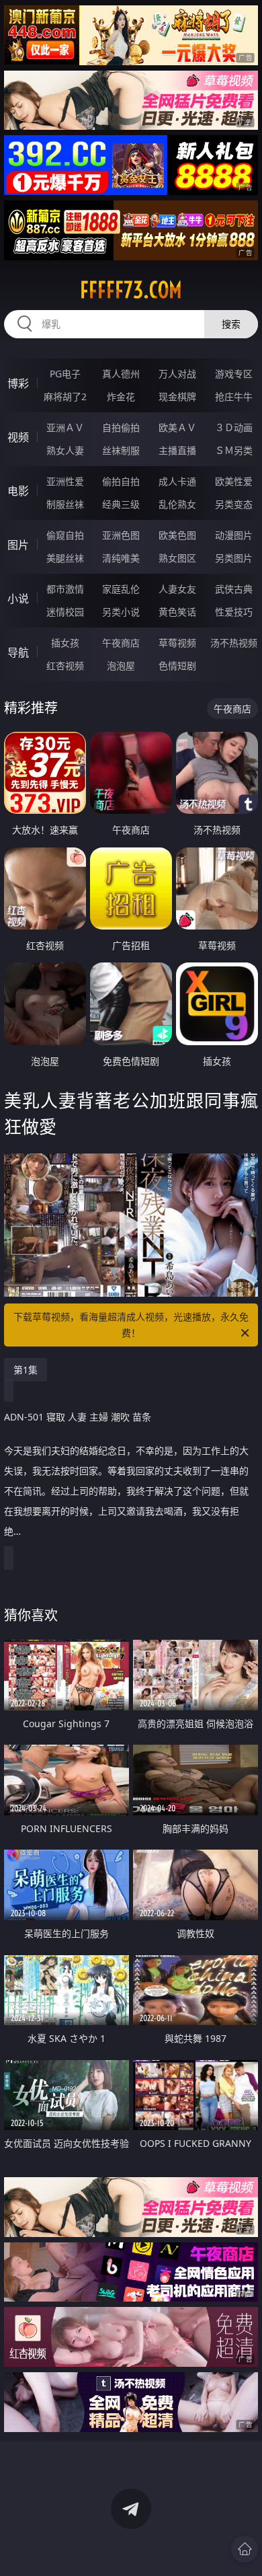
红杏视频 (65, 666)
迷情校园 (65, 612)
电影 (18, 491)
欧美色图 (177, 535)
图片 (18, 545)
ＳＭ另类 (234, 450)
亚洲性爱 (65, 481)
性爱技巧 (234, 612)
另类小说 (121, 612)
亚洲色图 (121, 535)
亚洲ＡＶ (65, 427)
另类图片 (234, 558)
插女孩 (65, 643)
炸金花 (121, 396)
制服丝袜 (65, 504)
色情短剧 (177, 666)
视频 (18, 437)
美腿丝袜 (65, 558)
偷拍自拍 (121, 481)
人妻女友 (177, 589)
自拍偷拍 (121, 427)
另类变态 (234, 504)
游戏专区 (234, 374)
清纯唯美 (121, 558)
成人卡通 (177, 481)
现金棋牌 (177, 396)
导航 (18, 652)
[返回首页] (245, 2549)
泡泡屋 (121, 666)
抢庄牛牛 (234, 396)
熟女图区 (177, 558)
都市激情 (65, 589)
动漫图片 (234, 535)
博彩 (18, 383)
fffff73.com (131, 290)
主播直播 (177, 450)
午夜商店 (121, 643)
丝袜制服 (121, 450)
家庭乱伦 (121, 589)
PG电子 (65, 374)
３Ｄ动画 (234, 427)
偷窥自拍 (65, 535)
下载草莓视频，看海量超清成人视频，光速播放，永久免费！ (131, 1325)
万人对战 (177, 374)
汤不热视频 (234, 643)
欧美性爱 (234, 481)
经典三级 (121, 504)
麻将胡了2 (65, 396)
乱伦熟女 (177, 504)
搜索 (231, 324)
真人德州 (121, 374)
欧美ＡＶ (177, 427)
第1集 (26, 1370)
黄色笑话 (177, 612)
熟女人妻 (65, 450)
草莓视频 (177, 643)
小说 (18, 599)
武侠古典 (234, 589)
